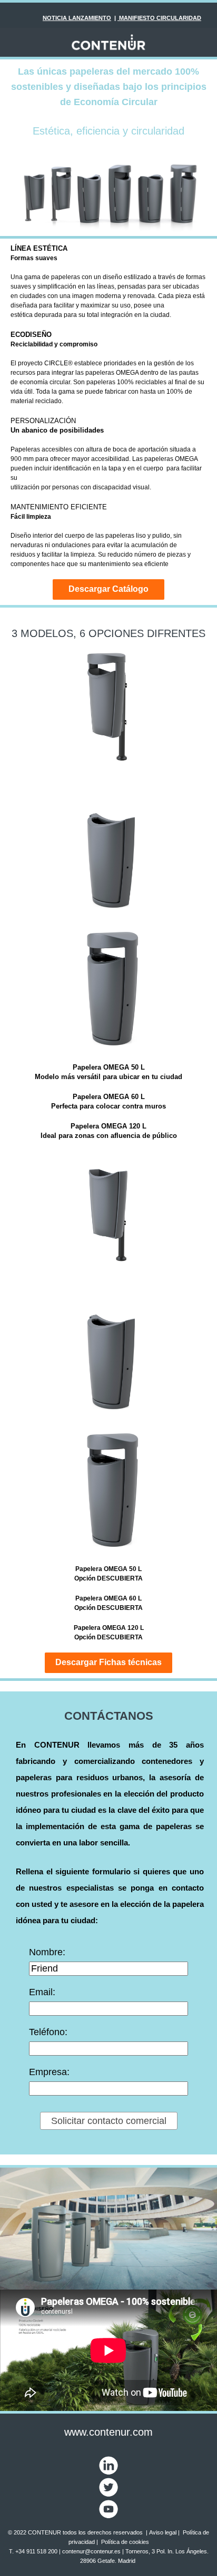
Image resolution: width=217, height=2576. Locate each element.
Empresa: (49, 2072)
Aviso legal (163, 2532)
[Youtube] (108, 2508)
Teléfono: (48, 2032)
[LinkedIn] (108, 2465)
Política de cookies (125, 2542)
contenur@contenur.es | (93, 2551)
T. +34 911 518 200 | (36, 2551)
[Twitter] (108, 2487)
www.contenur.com (108, 2432)
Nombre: (47, 1952)
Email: (42, 1992)
